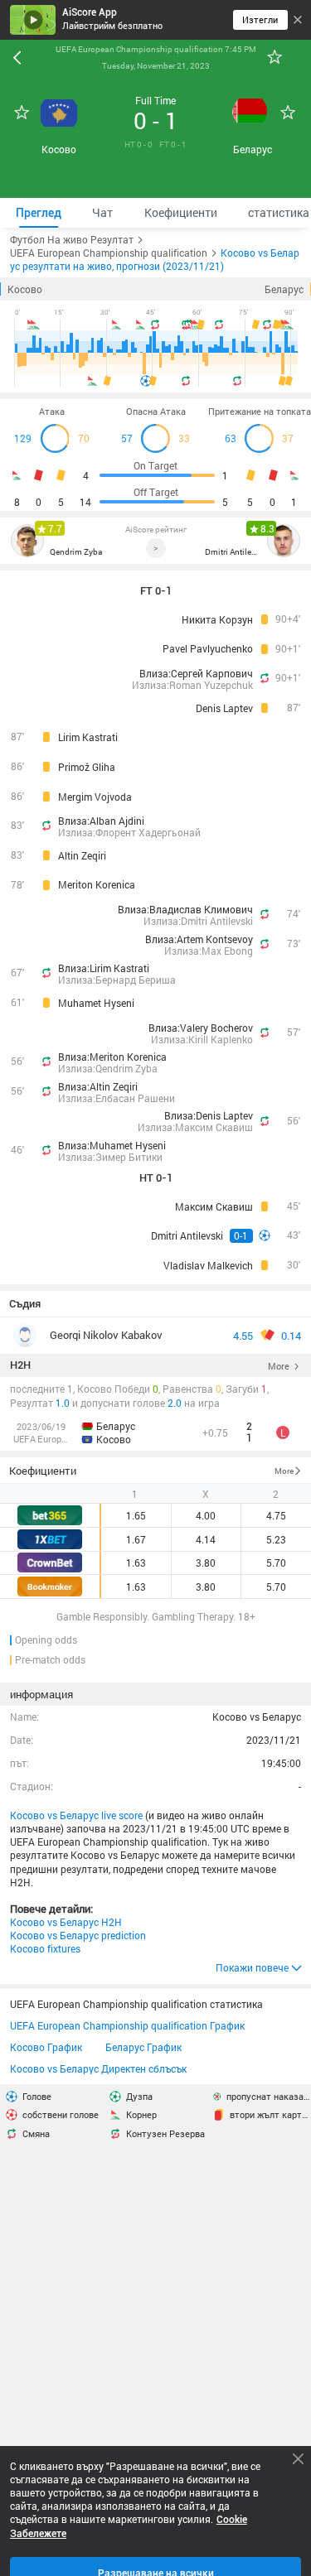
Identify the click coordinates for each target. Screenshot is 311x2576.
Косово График (46, 2048)
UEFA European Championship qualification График (127, 2026)
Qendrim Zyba (76, 551)
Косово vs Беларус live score (76, 1815)
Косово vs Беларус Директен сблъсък (98, 2069)
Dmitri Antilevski (233, 551)
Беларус (284, 289)
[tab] (39, 213)
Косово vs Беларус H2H (66, 1922)
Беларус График (143, 2048)
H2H (20, 1365)
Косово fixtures (45, 1948)
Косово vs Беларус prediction (78, 1935)
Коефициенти (43, 1471)
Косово (25, 289)
